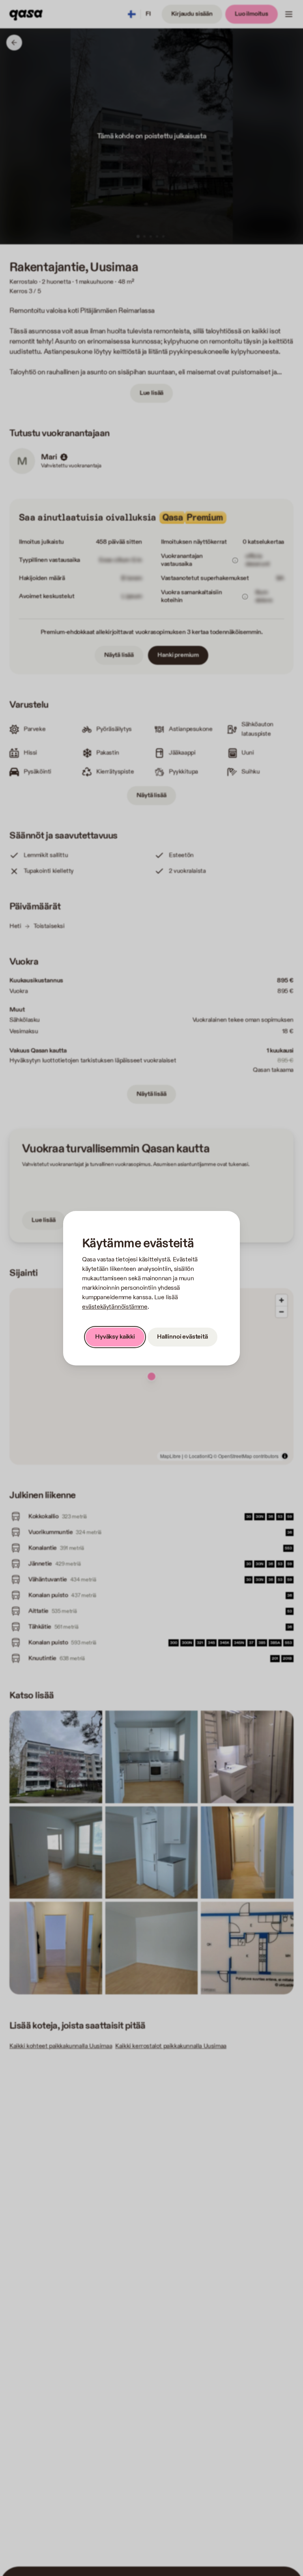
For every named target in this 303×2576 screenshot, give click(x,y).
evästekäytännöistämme (115, 1307)
